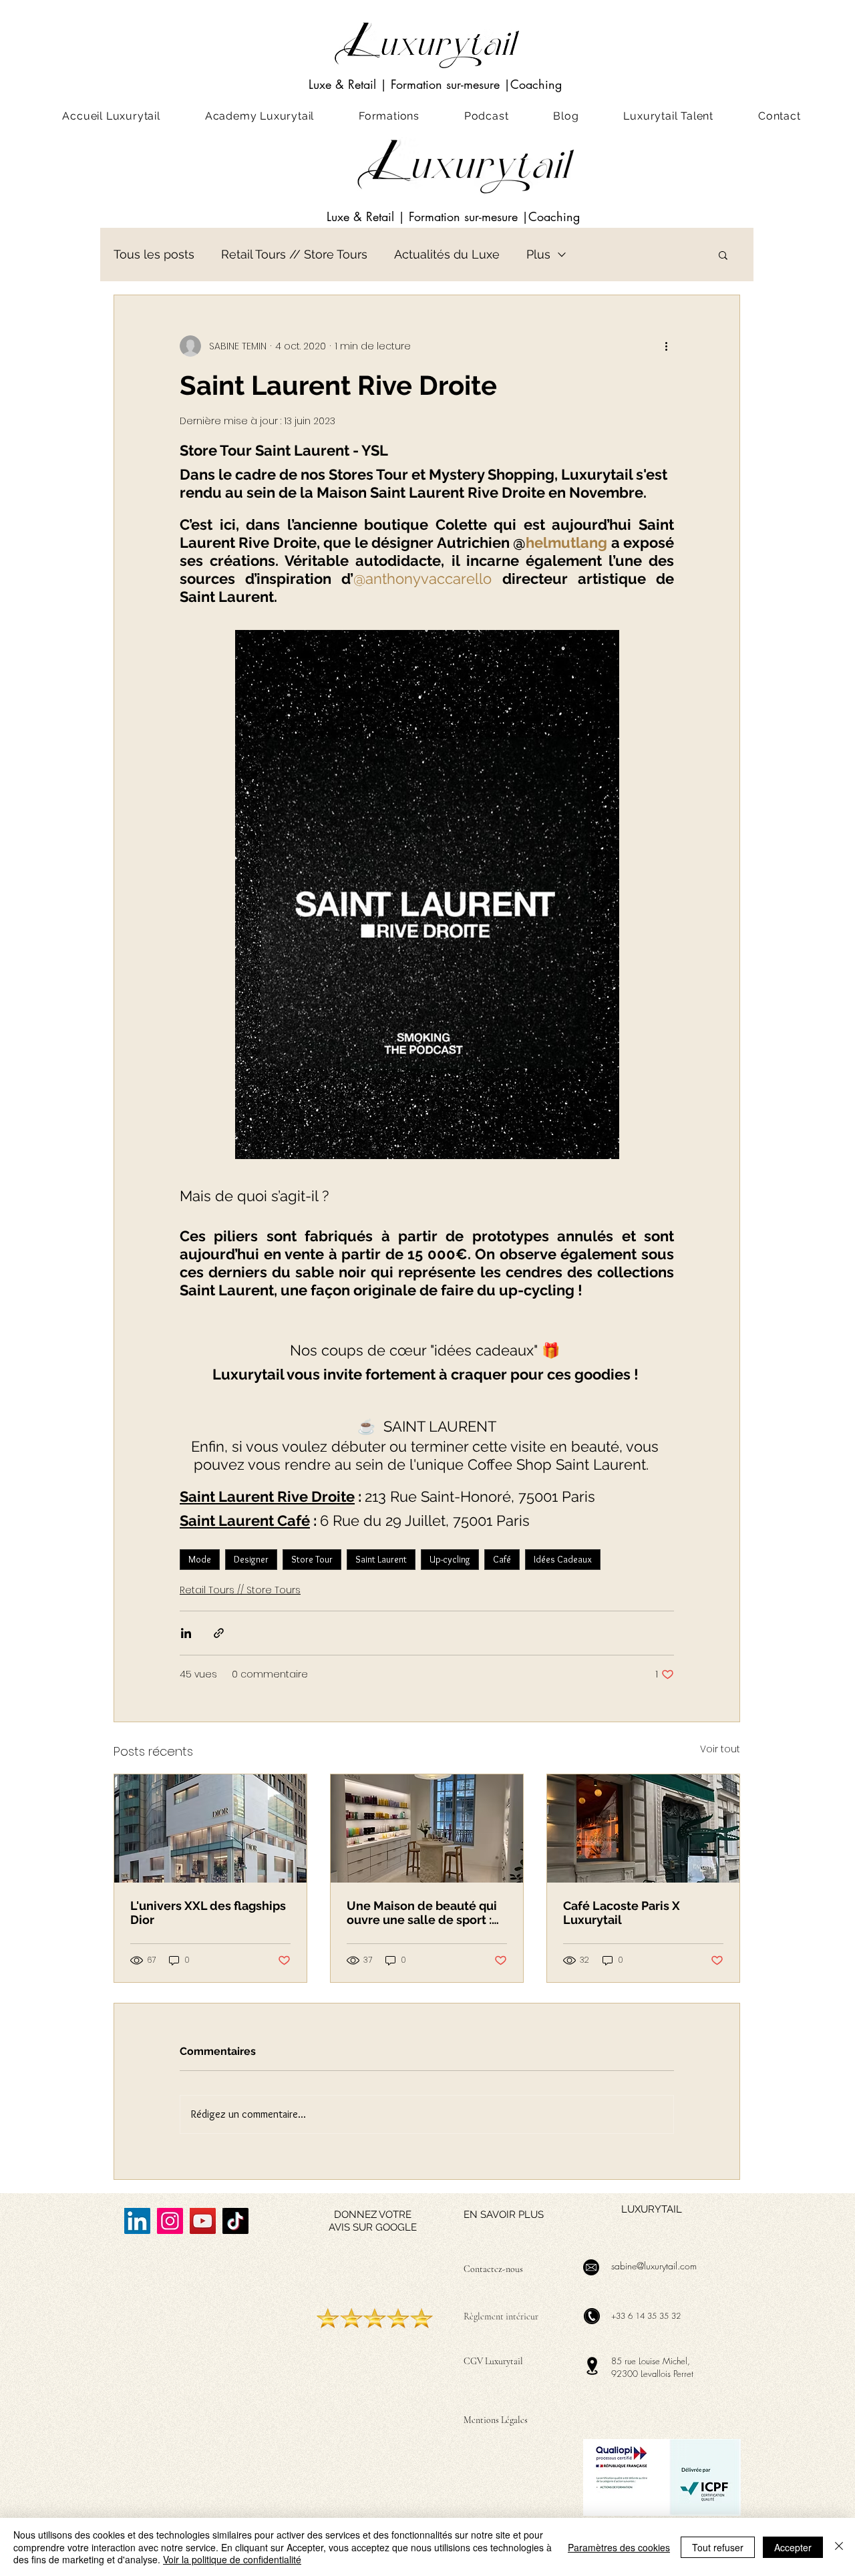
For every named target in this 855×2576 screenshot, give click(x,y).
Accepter (793, 2547)
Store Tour (312, 1559)
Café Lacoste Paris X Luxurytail (622, 1913)
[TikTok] (235, 2221)
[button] (723, 255)
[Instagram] (170, 2221)
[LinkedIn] (137, 2221)
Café (502, 1559)
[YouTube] (203, 2221)
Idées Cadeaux (563, 1559)
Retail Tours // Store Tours (294, 254)
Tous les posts (154, 254)
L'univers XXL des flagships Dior (208, 1913)
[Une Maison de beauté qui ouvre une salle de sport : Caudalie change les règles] (427, 1828)
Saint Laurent (381, 1559)
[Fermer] (839, 2547)
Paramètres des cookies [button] (619, 2547)
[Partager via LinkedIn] (186, 1633)
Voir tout (720, 1749)
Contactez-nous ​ (494, 2269)
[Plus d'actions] (666, 346)
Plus (538, 254)
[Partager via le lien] (219, 1633)
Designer (251, 1559)
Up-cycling (450, 1559)
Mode (200, 1559)
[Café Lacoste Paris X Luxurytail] (643, 1828)
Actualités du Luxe (447, 254)
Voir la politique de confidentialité (232, 2559)
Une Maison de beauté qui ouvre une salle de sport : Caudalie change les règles (425, 1913)
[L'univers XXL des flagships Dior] (210, 1828)
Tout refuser (718, 2547)
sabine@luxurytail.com (654, 2266)
